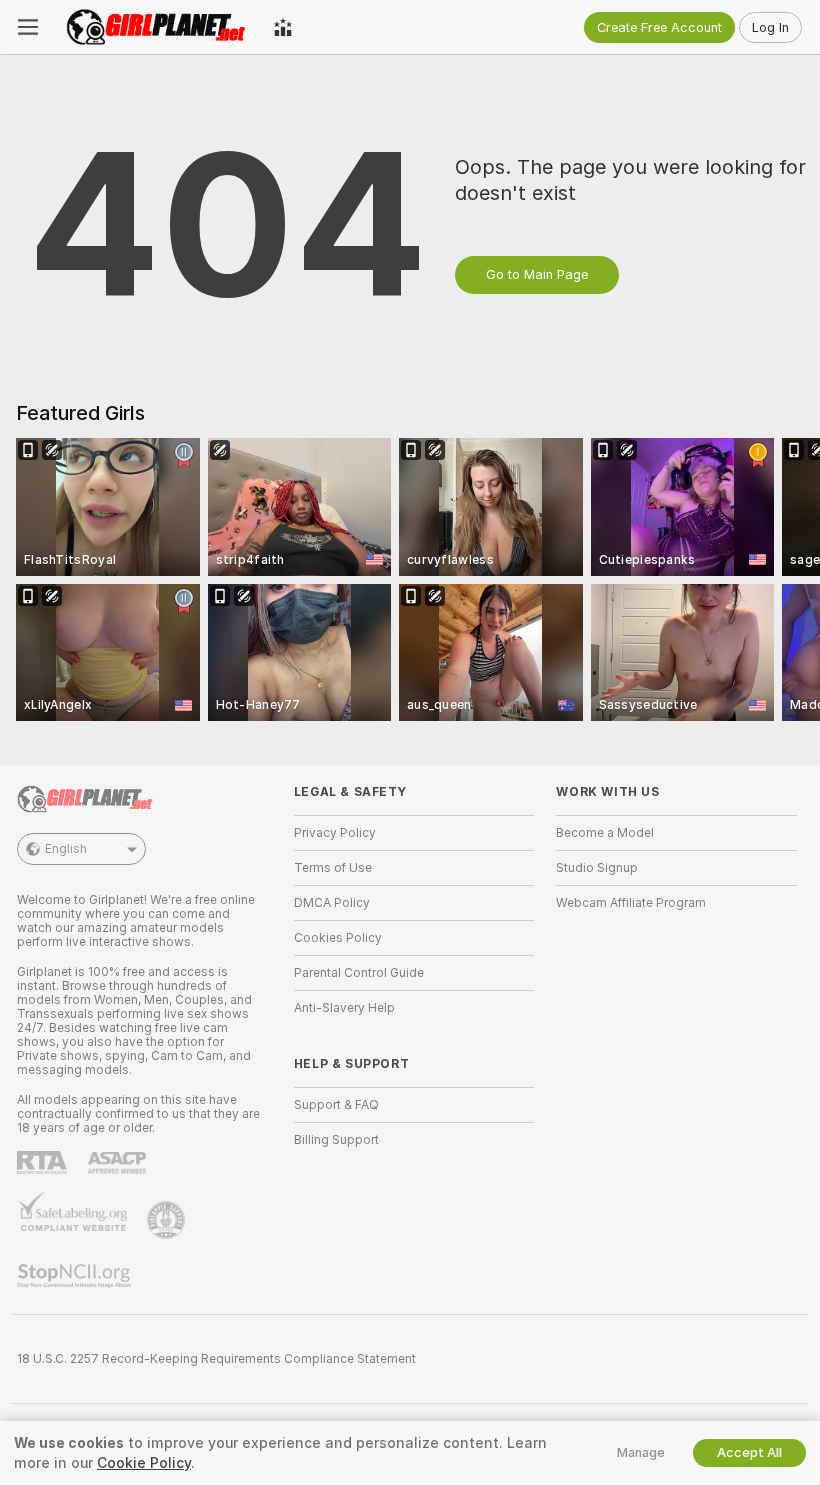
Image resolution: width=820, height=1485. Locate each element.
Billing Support (336, 1140)
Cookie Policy (144, 1463)
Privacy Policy (335, 833)
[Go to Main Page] (156, 27)
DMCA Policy (332, 903)
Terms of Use (333, 868)
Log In (770, 27)
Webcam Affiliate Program (631, 903)
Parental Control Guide (359, 973)
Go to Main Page (537, 274)
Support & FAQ (336, 1105)
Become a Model (605, 833)
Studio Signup (597, 868)
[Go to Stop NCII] (76, 1276)
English (66, 849)
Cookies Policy (338, 938)
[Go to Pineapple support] (168, 1220)
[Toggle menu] (28, 27)
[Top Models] (283, 27)
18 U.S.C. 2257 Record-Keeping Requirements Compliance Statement (216, 1359)
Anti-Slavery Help (344, 1008)
